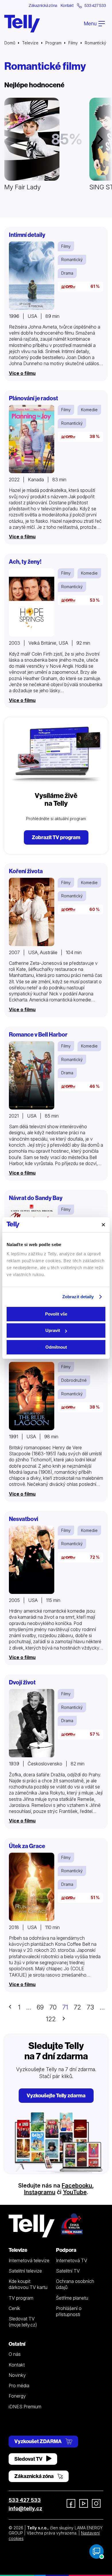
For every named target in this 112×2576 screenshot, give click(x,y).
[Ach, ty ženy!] (32, 602)
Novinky (17, 2375)
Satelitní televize (25, 2271)
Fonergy (17, 2396)
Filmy (73, 43)
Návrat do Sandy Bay (36, 1198)
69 (40, 2007)
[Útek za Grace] (32, 1887)
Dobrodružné (74, 1380)
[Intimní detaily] (32, 276)
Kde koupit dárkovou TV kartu (28, 2284)
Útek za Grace (27, 1846)
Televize (30, 43)
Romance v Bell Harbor (38, 1034)
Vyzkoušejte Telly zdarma (56, 2095)
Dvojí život (22, 1682)
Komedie (89, 410)
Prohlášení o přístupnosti (69, 2311)
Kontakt (67, 5)
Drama (67, 273)
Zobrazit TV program (56, 837)
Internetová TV (72, 2260)
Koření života (26, 871)
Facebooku (77, 2186)
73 (90, 2007)
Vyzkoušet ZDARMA (38, 2441)
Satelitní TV (68, 2271)
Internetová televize (29, 2260)
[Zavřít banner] (103, 1225)
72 (77, 2007)
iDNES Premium (25, 2407)
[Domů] (22, 24)
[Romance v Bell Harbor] (32, 1075)
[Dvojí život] (32, 1723)
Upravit (53, 1330)
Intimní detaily (27, 235)
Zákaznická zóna (43, 5)
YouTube (75, 2192)
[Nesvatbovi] (32, 1560)
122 (51, 2019)
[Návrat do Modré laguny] (32, 1396)
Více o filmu (22, 373)
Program (53, 43)
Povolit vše (56, 1314)
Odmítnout (56, 1347)
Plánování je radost (33, 398)
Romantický (72, 260)
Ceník (14, 2308)
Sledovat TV (29, 2459)
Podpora (66, 2250)
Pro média (19, 2386)
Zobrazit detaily (78, 1297)
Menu (91, 23)
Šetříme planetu (72, 2298)
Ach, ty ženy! (25, 562)
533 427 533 (25, 2500)
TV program (21, 2298)
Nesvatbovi (24, 1519)
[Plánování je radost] (32, 439)
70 (53, 2007)
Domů (10, 43)
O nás (15, 2354)
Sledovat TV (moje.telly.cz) (23, 2322)
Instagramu (40, 2192)
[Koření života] (32, 912)
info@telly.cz (25, 2508)
